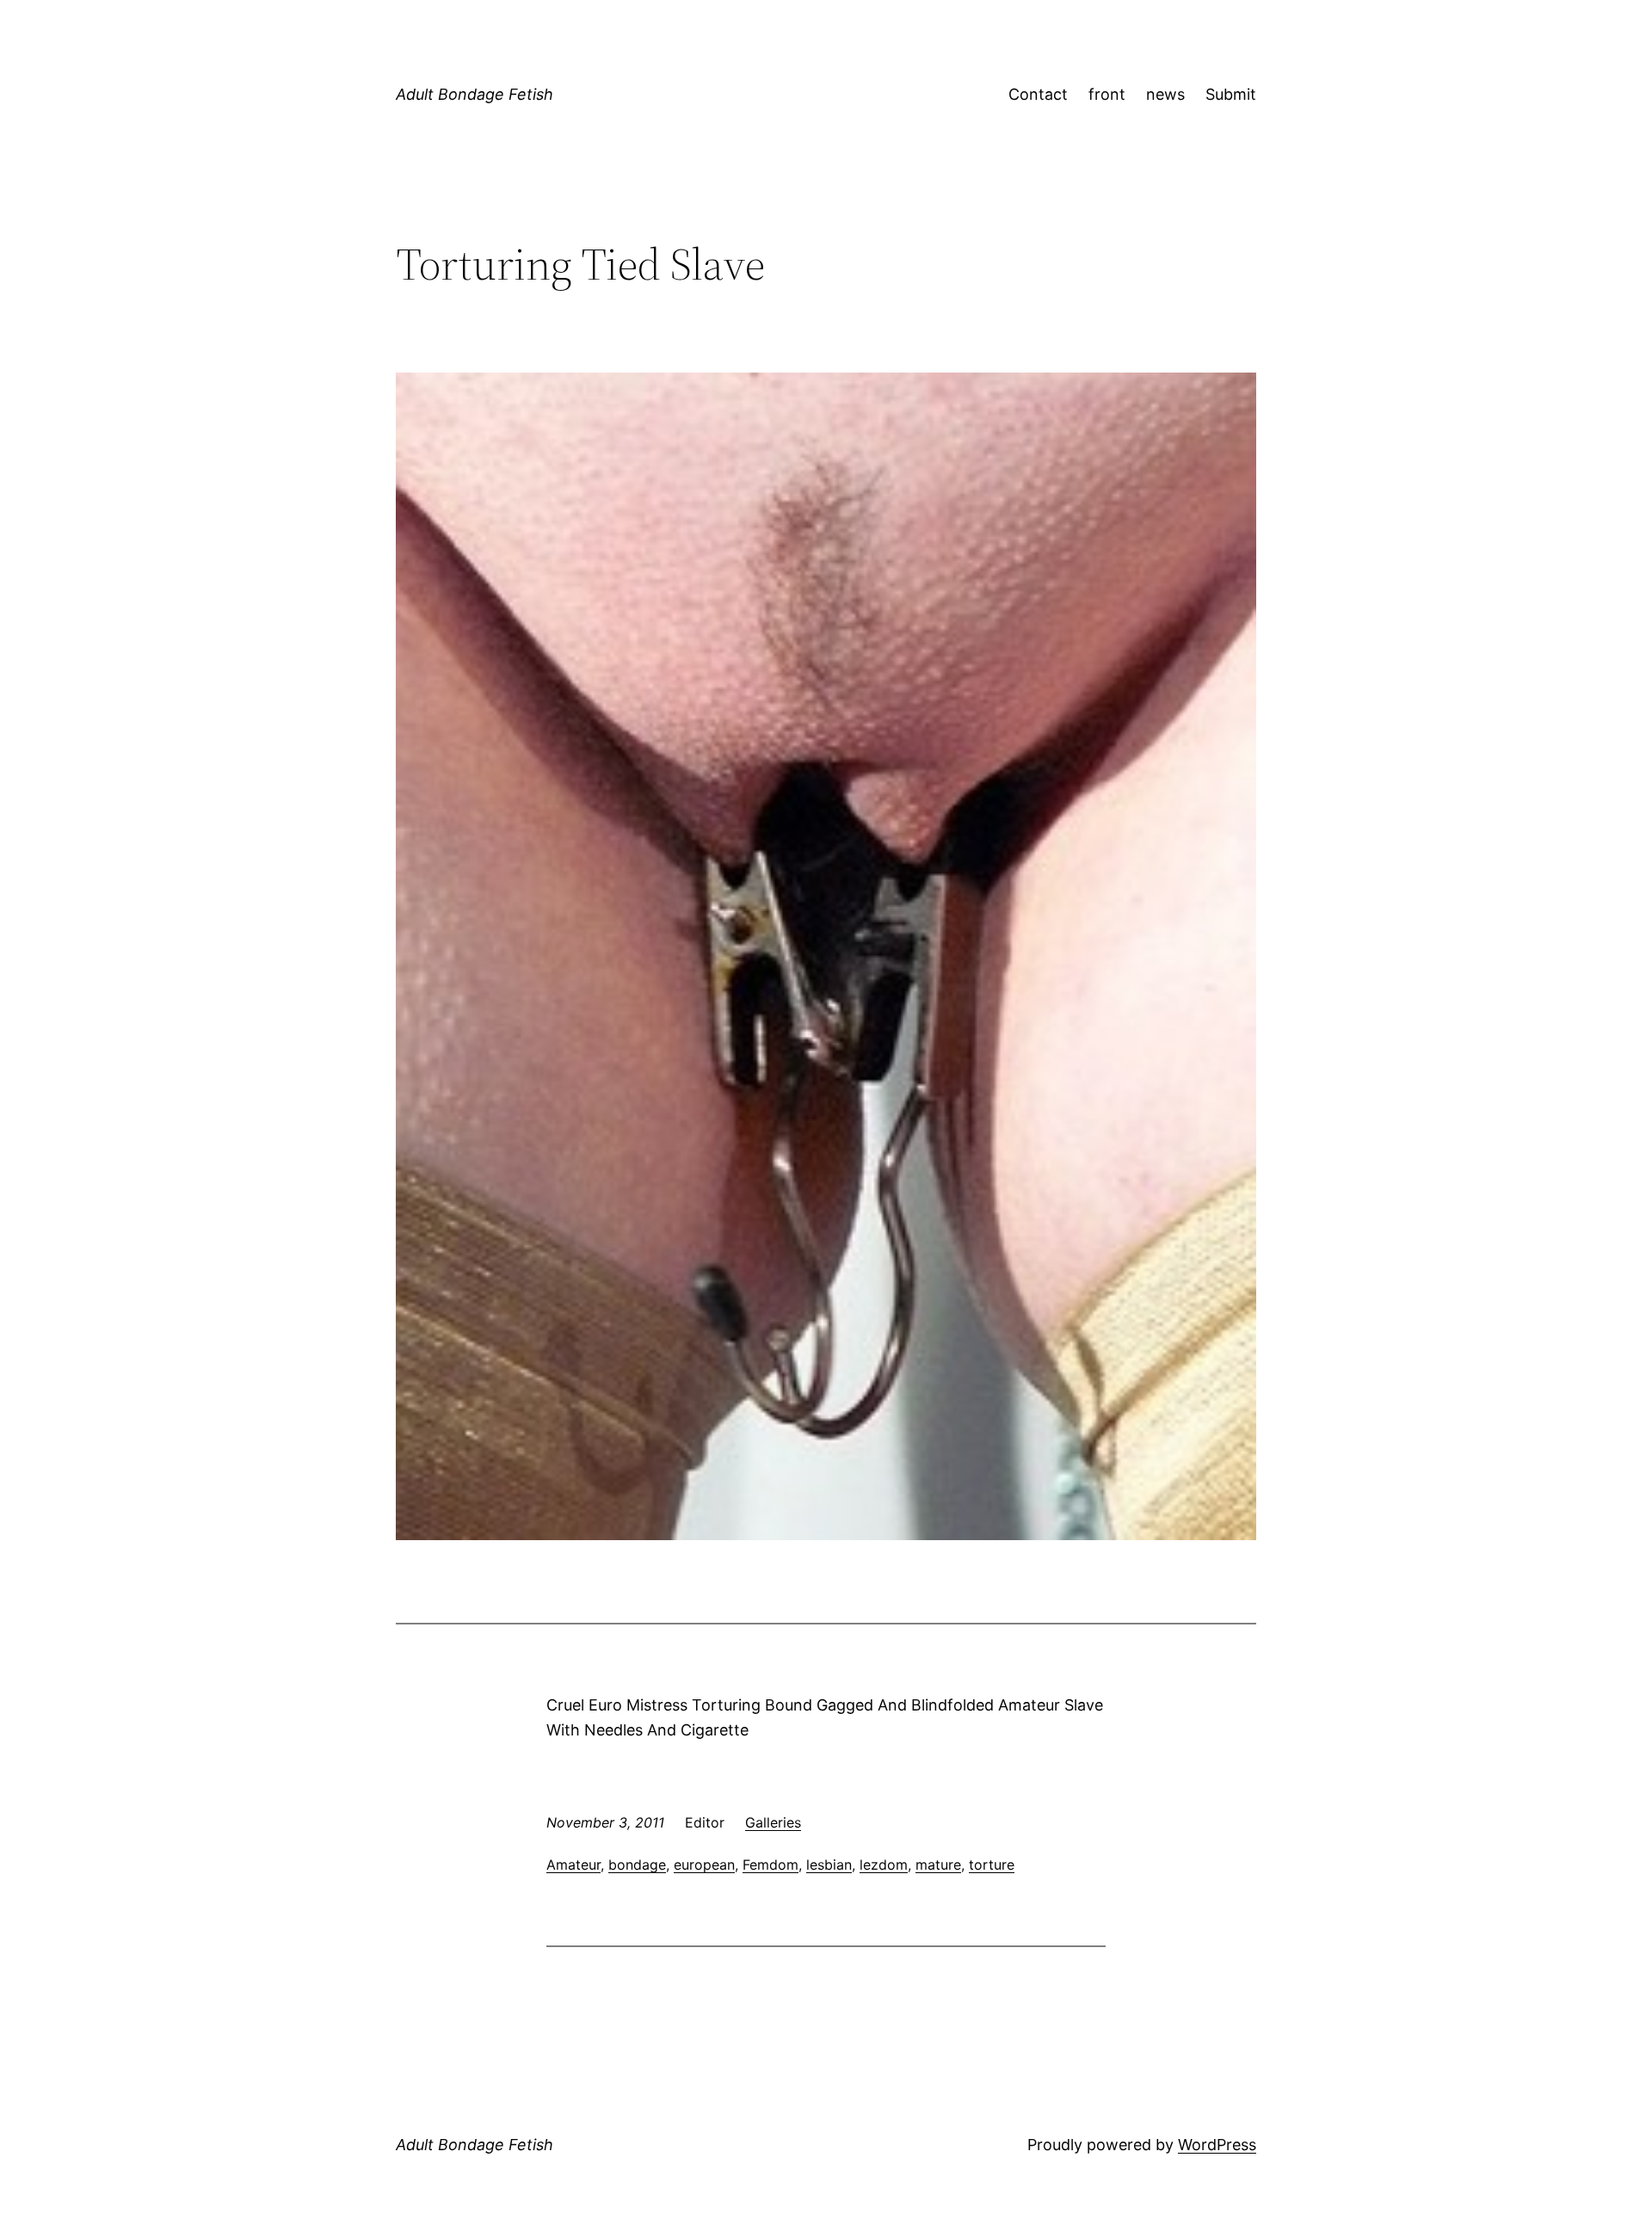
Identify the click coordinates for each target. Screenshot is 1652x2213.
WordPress (1217, 2145)
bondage (637, 1865)
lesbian (829, 1865)
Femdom (771, 1865)
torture (992, 1865)
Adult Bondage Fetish (475, 94)
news (1165, 94)
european (704, 1865)
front (1107, 94)
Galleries (773, 1822)
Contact (1038, 94)
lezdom (884, 1865)
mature (938, 1865)
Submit (1231, 94)
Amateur (573, 1865)
